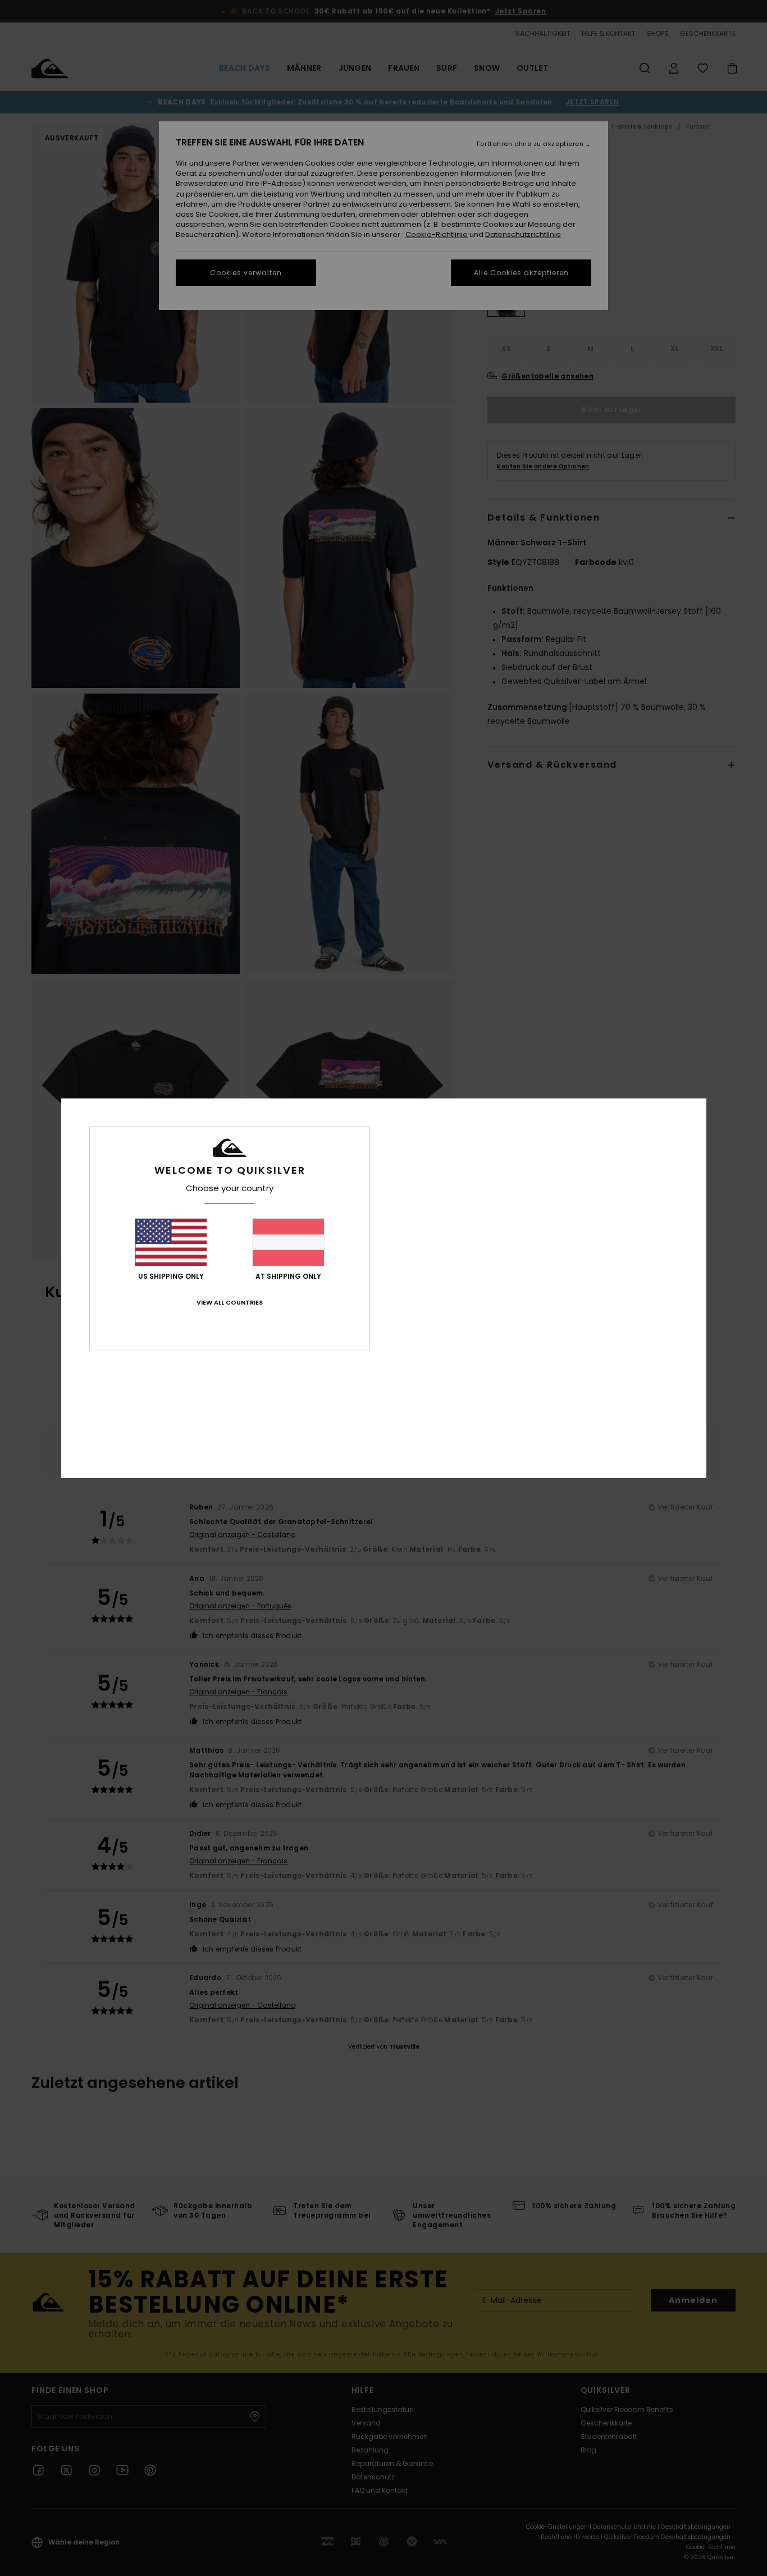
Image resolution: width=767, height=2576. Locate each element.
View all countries (230, 1302)
